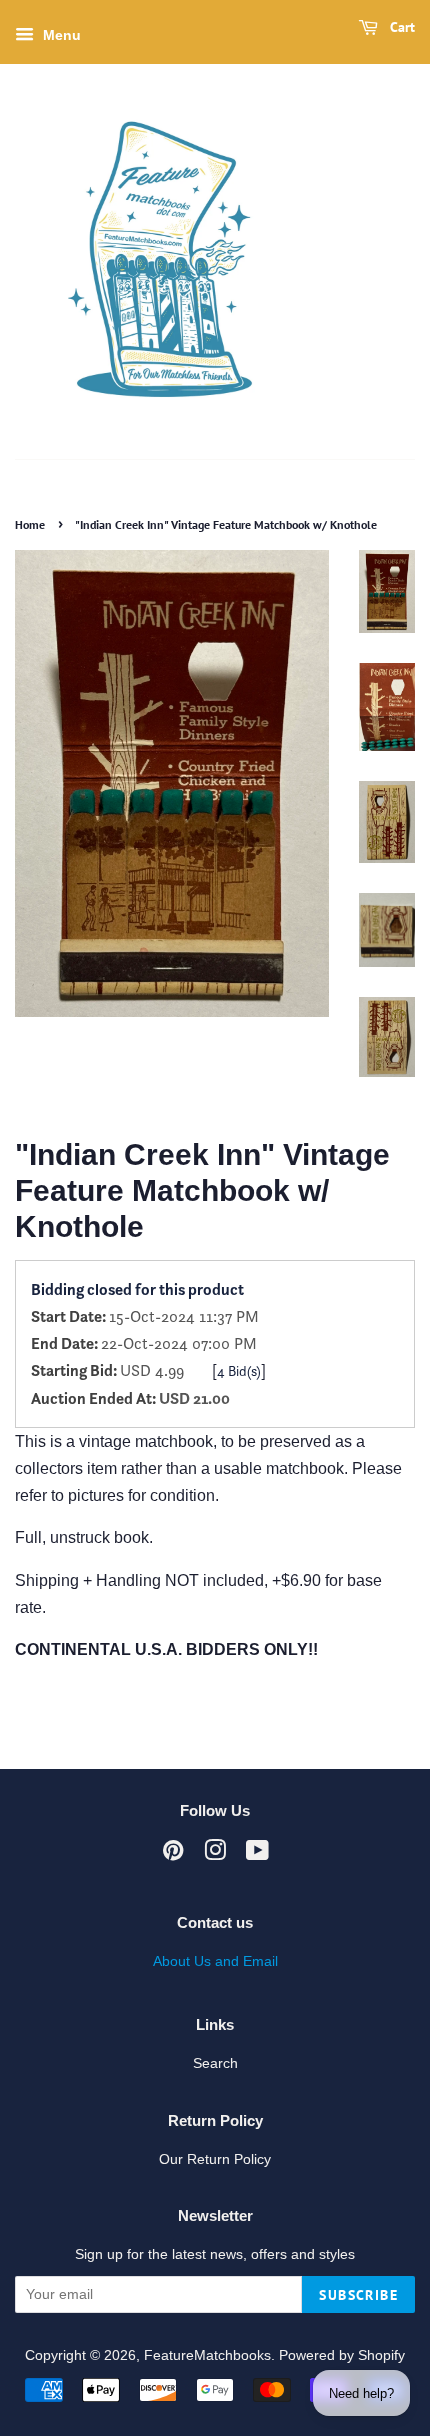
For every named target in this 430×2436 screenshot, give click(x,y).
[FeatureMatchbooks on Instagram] (215, 1854)
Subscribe (358, 2295)
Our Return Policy (215, 2159)
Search (215, 2063)
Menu (60, 36)
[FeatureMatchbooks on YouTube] (257, 1854)
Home (30, 524)
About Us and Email (215, 1961)
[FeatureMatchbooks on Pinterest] (173, 1854)
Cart (400, 27)
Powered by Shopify (342, 2355)
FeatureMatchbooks (207, 2355)
